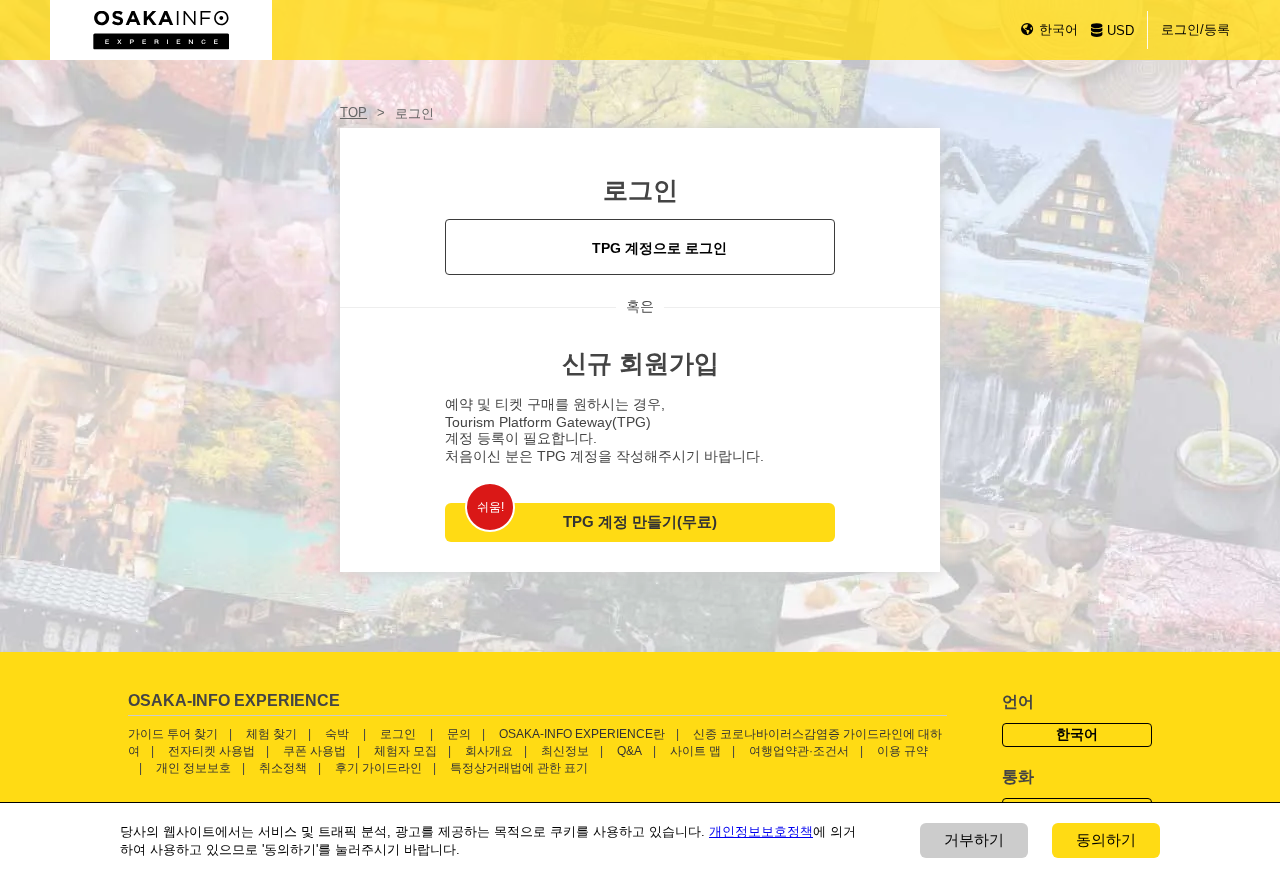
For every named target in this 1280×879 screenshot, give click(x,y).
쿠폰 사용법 (314, 751)
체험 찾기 (271, 734)
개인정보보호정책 (761, 831)
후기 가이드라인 (378, 768)
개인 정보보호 (193, 768)
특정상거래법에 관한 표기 (519, 768)
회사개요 (489, 751)
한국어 (1058, 29)
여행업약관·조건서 (799, 751)
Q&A (629, 751)
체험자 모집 (405, 751)
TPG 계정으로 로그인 (659, 248)
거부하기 (974, 839)
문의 (459, 734)
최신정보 (565, 751)
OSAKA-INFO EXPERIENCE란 (582, 734)
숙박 (337, 734)
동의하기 (1106, 839)
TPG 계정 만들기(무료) (640, 521)
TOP (353, 112)
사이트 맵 (695, 751)
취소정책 (283, 768)
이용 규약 (902, 751)
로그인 (398, 734)
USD (1120, 30)
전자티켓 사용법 (211, 751)
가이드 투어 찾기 (173, 734)
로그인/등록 (1195, 29)
